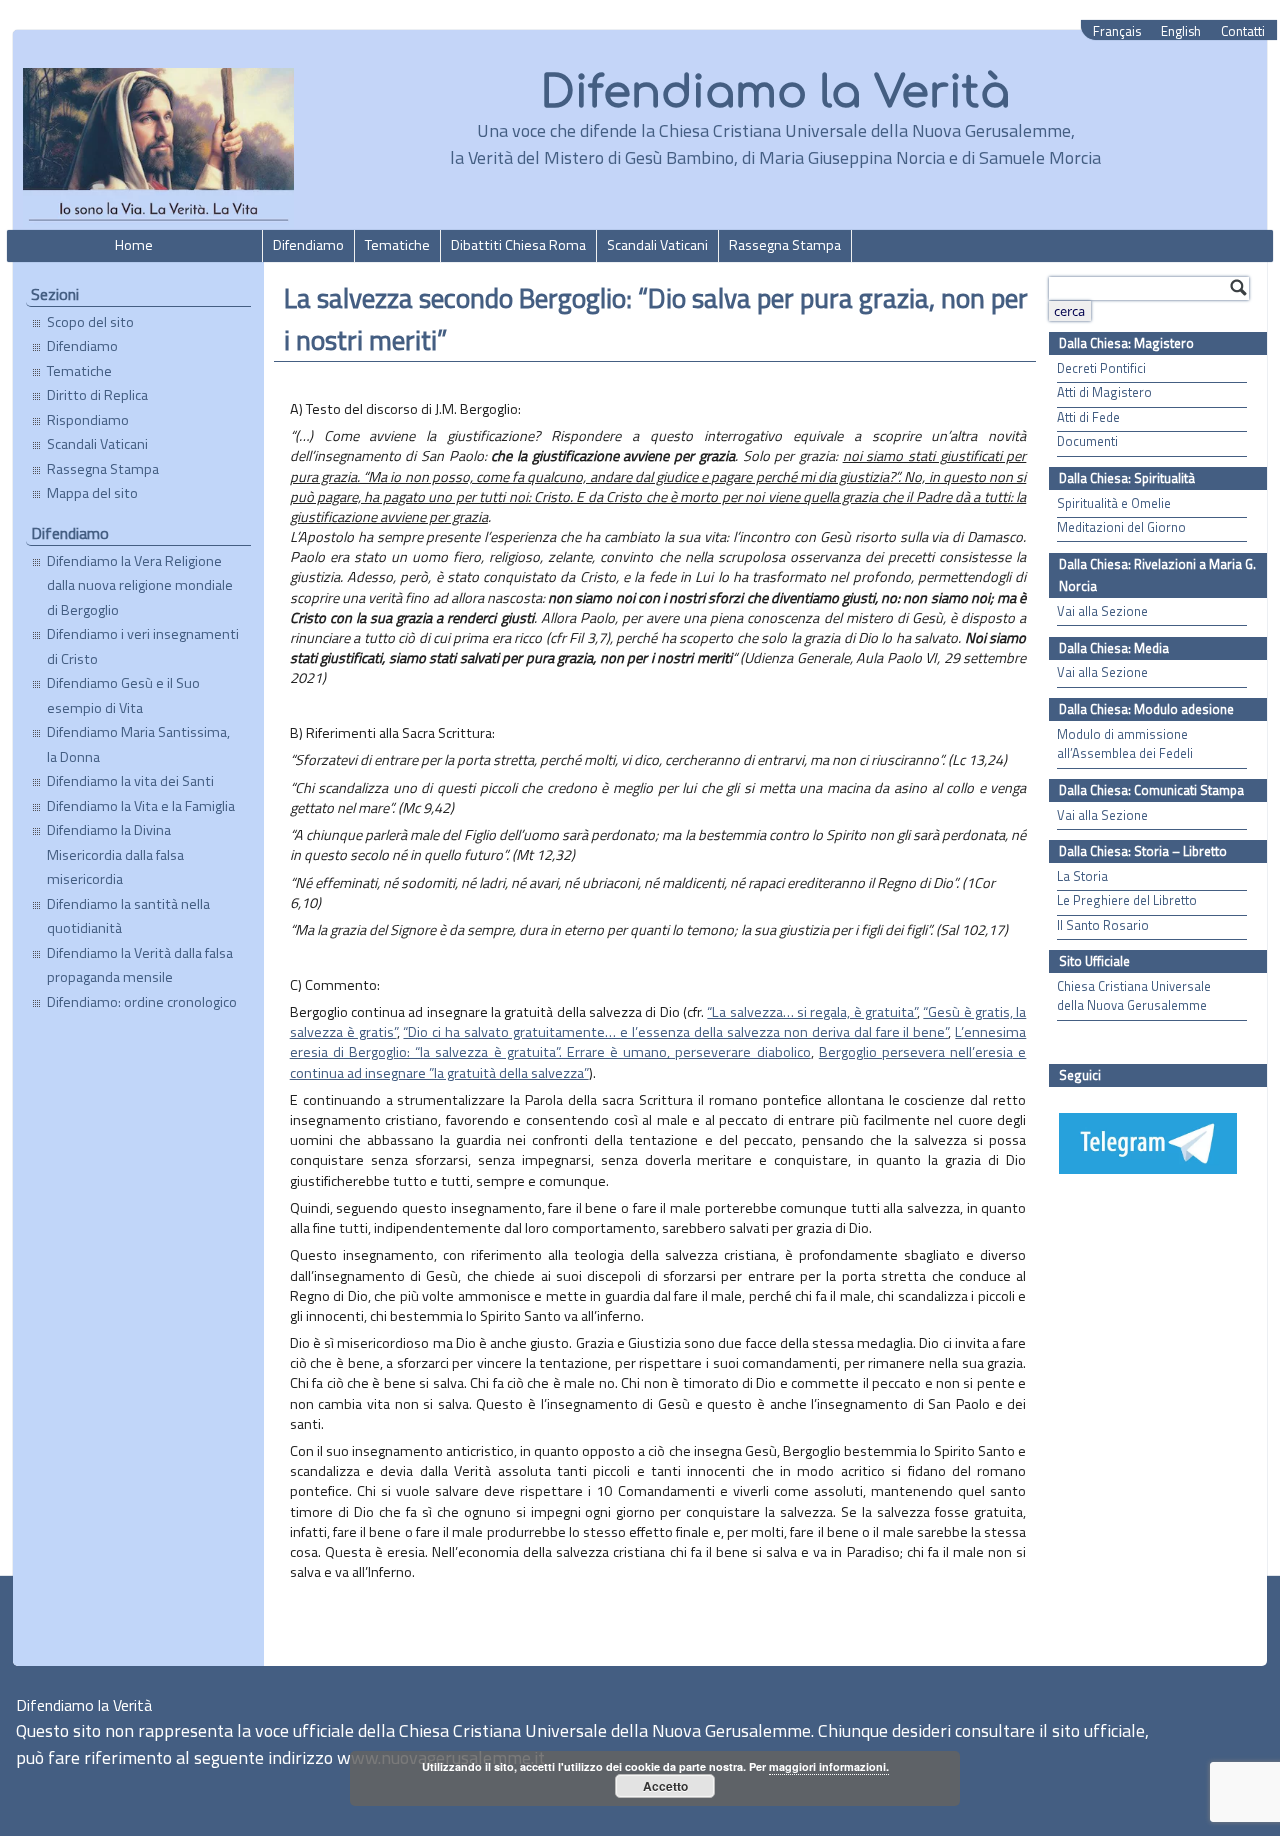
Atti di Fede (1088, 417)
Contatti (1243, 31)
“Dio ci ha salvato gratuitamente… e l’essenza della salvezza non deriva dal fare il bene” (675, 1032)
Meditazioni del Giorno (1121, 527)
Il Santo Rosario (1103, 925)
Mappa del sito (92, 493)
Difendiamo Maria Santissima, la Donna (138, 744)
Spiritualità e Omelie (1114, 503)
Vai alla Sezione (1102, 611)
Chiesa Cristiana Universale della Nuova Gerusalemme (1134, 996)
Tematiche (397, 245)
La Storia (1082, 876)
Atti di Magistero (1104, 392)
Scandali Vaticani (657, 245)
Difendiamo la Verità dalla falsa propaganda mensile (140, 965)
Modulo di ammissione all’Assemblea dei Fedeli (1125, 744)
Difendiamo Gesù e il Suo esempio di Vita (123, 695)
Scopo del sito (90, 322)
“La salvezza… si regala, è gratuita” (812, 1012)
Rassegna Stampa (785, 245)
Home (134, 245)
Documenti (1087, 441)
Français (1117, 31)
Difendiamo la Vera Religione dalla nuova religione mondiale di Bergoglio (140, 585)
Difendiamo (308, 245)
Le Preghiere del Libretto (1127, 900)
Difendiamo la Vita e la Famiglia (141, 806)
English (1181, 31)
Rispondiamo (88, 420)
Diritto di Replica (97, 395)
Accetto (665, 1786)
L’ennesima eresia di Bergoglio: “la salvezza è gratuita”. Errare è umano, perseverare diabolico (658, 1042)
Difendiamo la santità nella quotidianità (128, 916)
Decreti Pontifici (1101, 368)
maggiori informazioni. (829, 1766)
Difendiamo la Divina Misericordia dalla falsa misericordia (115, 854)
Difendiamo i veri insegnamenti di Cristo (143, 646)
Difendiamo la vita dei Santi (130, 781)
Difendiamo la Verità (775, 92)
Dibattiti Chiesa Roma (518, 245)
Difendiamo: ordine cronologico (142, 1002)
